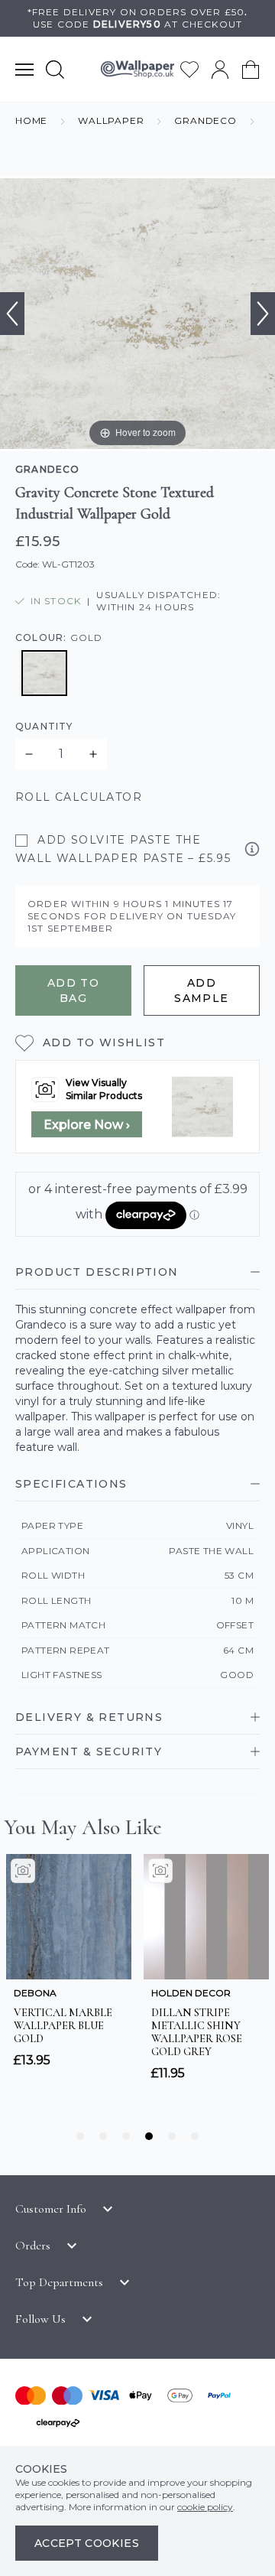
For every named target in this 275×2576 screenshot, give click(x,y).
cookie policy (205, 2507)
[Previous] (12, 314)
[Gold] (44, 673)
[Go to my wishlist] (189, 70)
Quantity (44, 726)
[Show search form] (55, 69)
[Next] (263, 314)
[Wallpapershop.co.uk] (137, 69)
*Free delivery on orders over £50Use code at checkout (138, 18)
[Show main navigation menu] (24, 69)
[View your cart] (251, 70)
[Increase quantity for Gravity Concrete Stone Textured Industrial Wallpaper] (93, 754)
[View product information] (252, 849)
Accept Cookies (87, 2543)
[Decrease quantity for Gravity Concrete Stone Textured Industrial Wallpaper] (29, 754)
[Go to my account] (220, 70)
